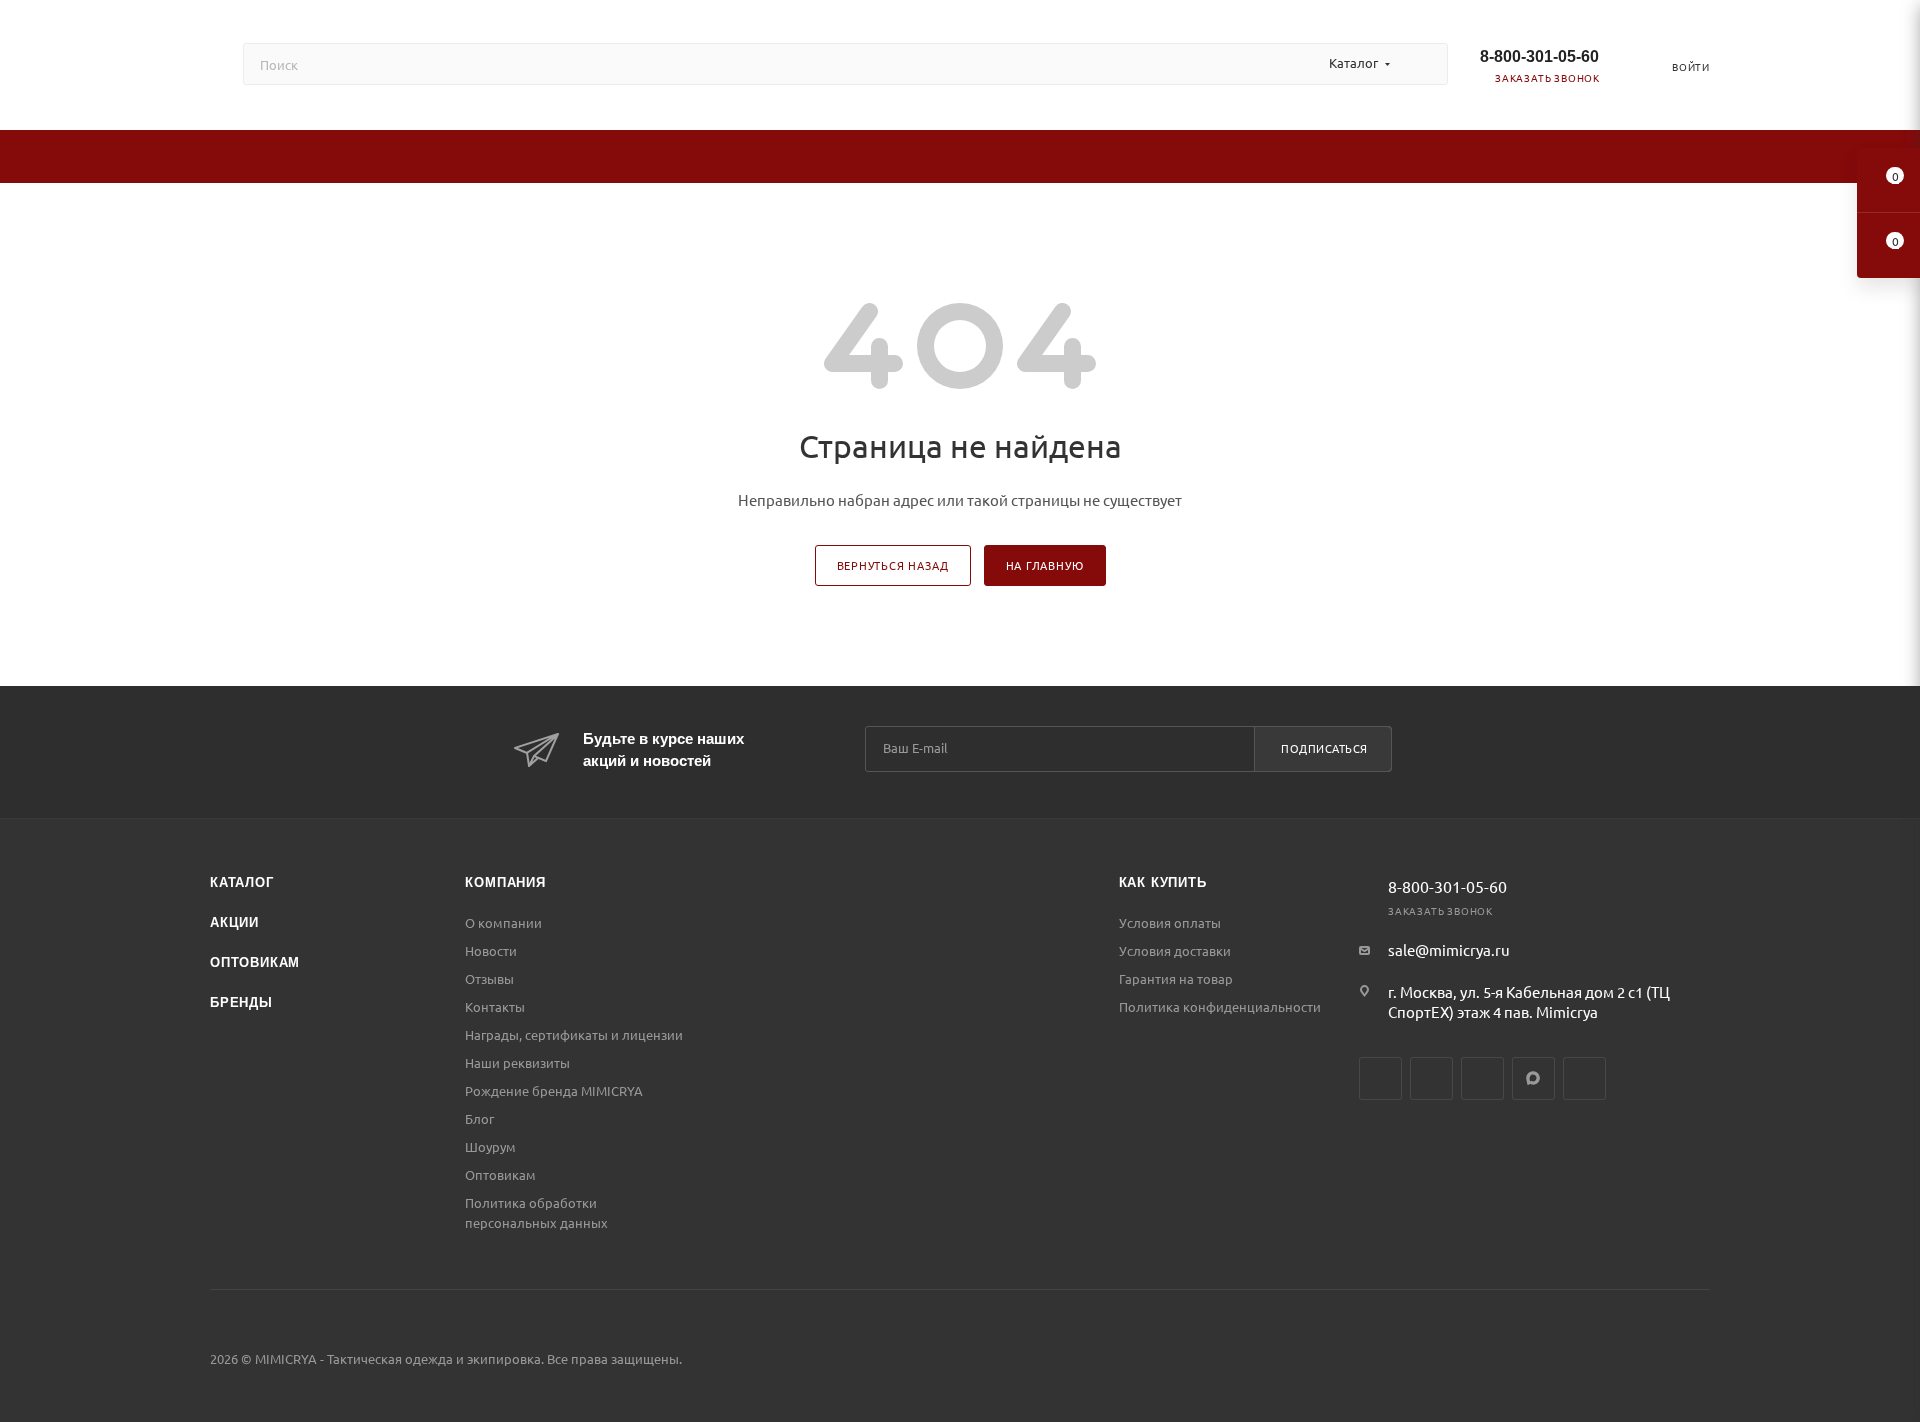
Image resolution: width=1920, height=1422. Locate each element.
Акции (234, 922)
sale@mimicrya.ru (1449, 949)
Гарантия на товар (1176, 978)
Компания (505, 882)
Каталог (242, 882)
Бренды (241, 1002)
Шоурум (490, 1146)
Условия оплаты (1170, 922)
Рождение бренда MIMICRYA (554, 1090)
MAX (1533, 1078)
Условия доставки (1175, 950)
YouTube (1482, 1078)
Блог (479, 1118)
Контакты (495, 1006)
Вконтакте (1380, 1078)
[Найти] (1423, 64)
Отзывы (489, 978)
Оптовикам (255, 962)
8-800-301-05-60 (1539, 56)
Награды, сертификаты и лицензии (574, 1034)
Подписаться (1324, 748)
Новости (491, 950)
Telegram (1431, 1078)
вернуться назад (893, 565)
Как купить (1163, 882)
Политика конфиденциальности (1220, 1006)
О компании (503, 922)
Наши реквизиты (517, 1062)
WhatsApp (1584, 1078)
